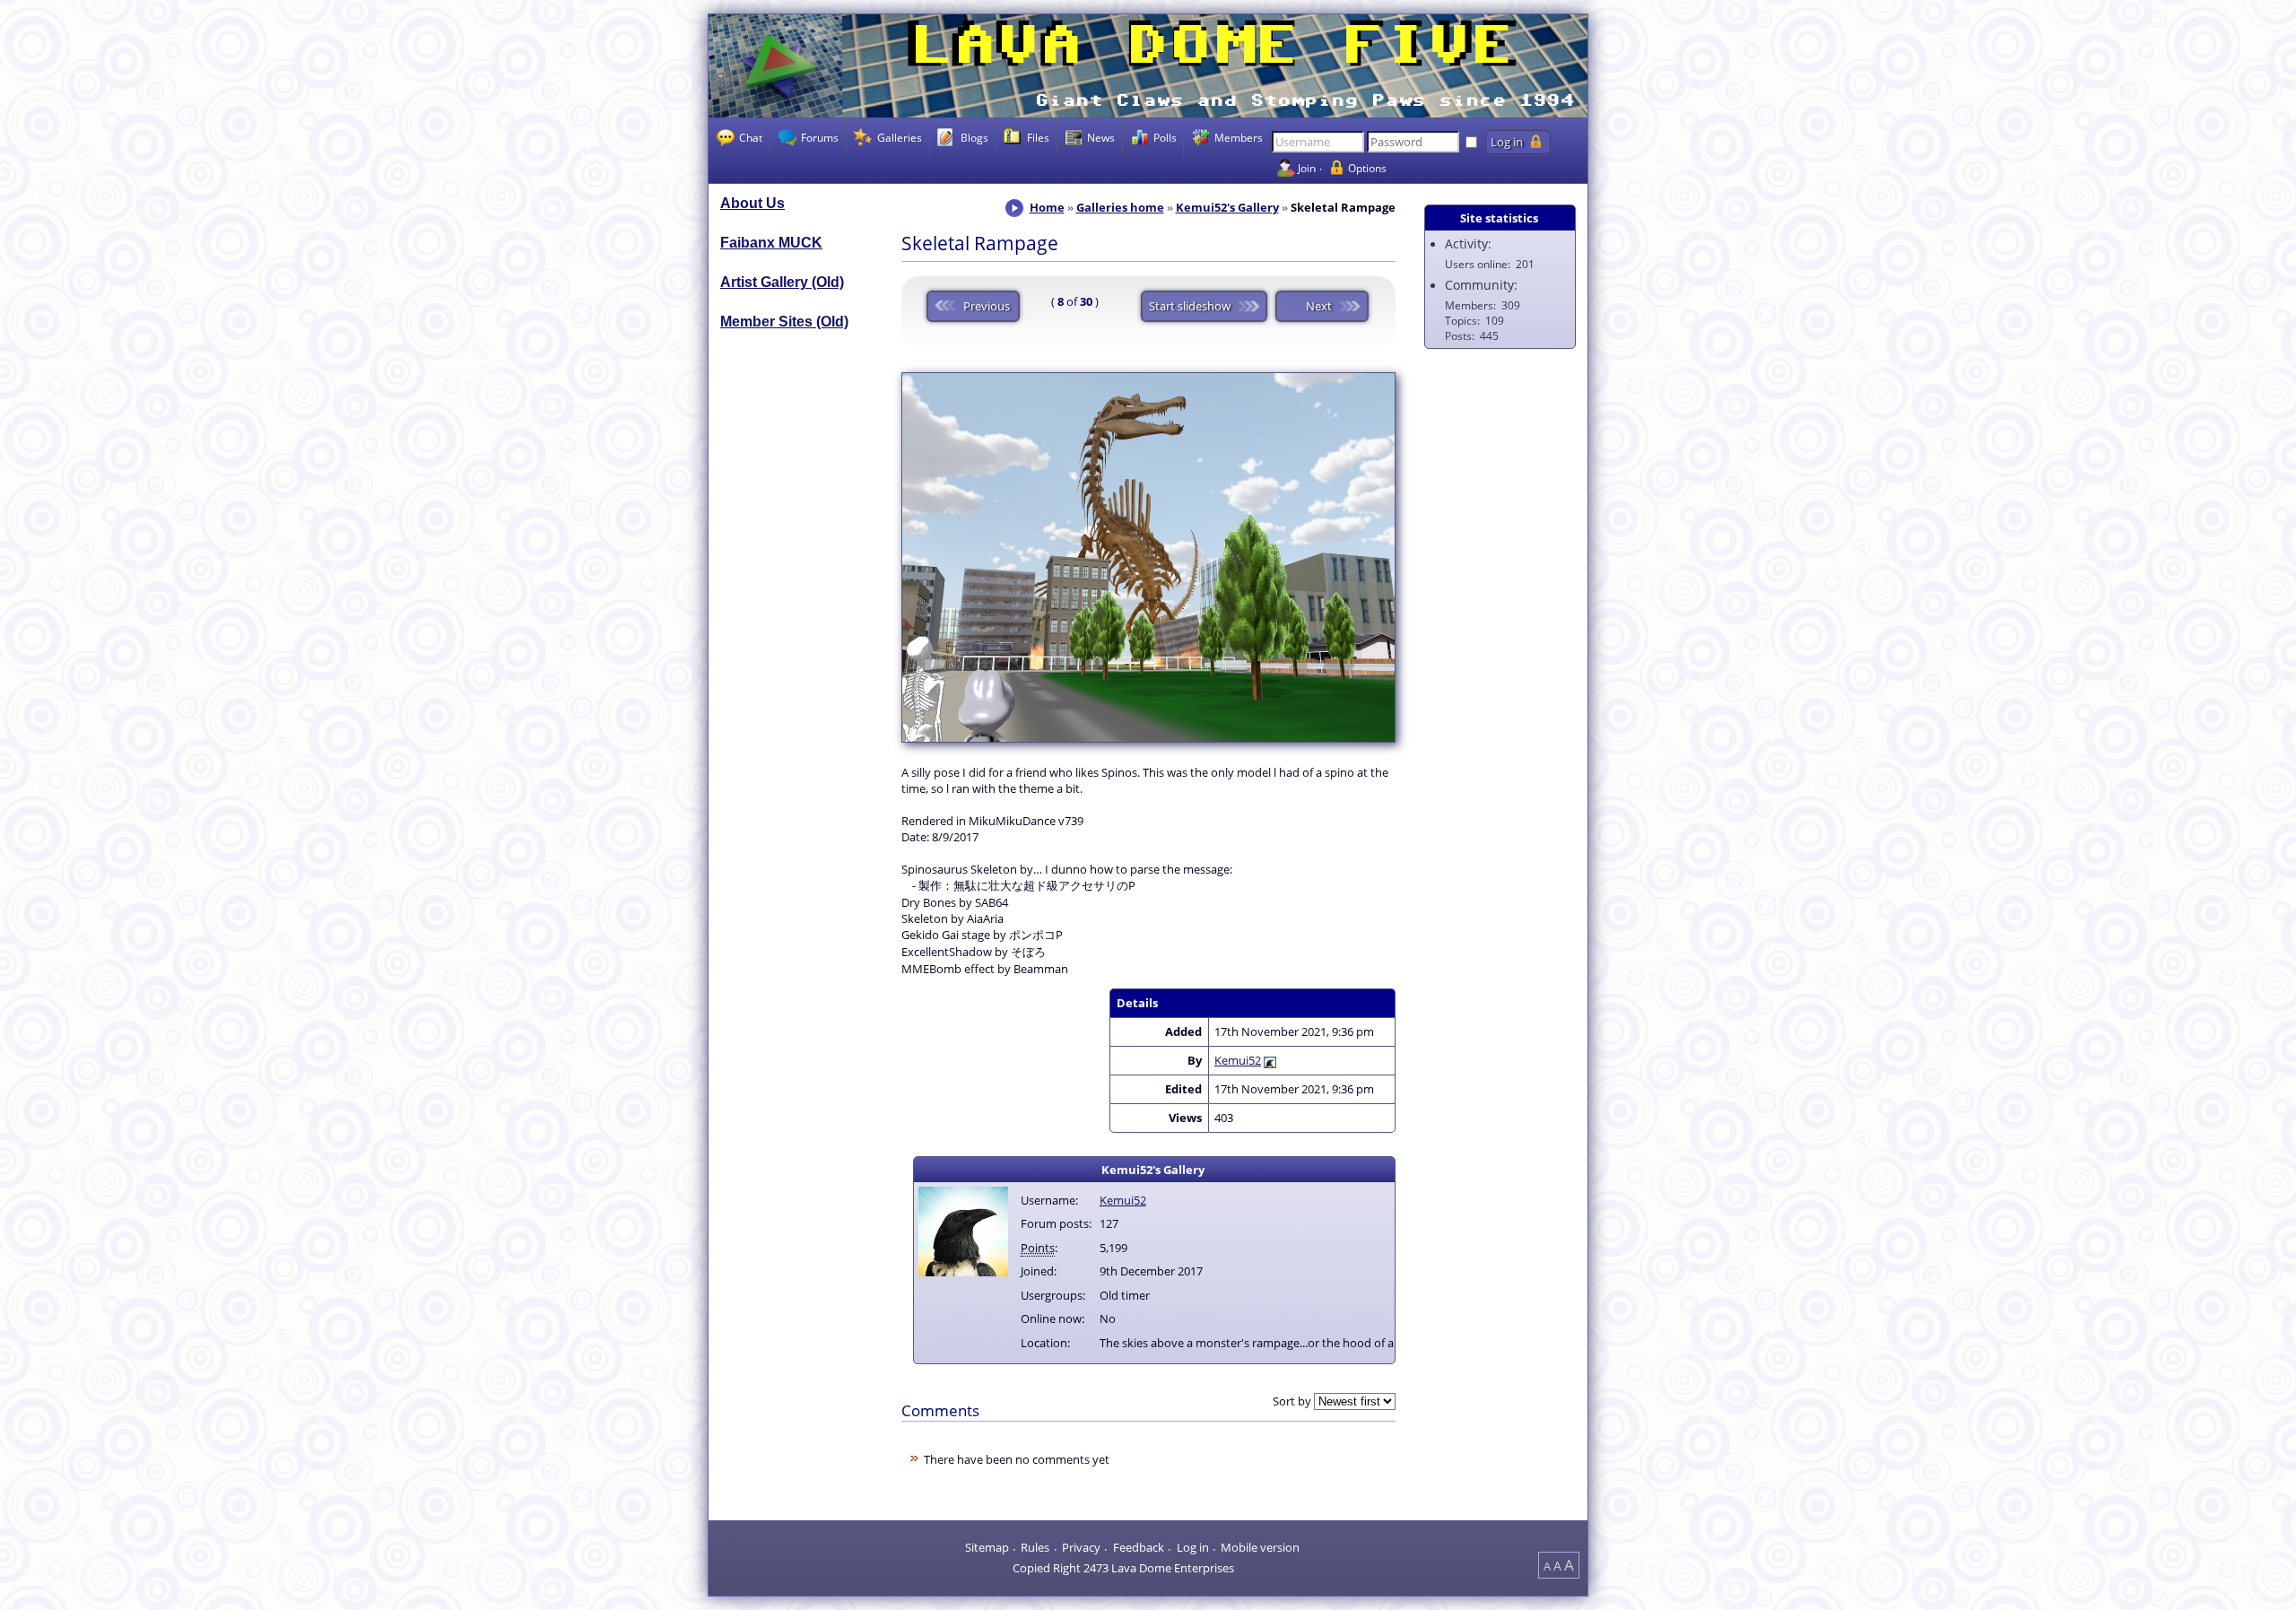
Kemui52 (1238, 1060)
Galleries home (1120, 207)
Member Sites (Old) (784, 322)
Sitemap (987, 1547)
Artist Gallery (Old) (782, 282)
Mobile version (1260, 1547)
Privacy (1081, 1547)
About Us (752, 203)
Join (1307, 168)
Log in (1193, 1547)
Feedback (1139, 1547)
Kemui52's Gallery (1227, 207)
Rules (1035, 1547)
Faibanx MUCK (771, 243)
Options (1367, 168)
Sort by (1292, 1401)
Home (1047, 207)
